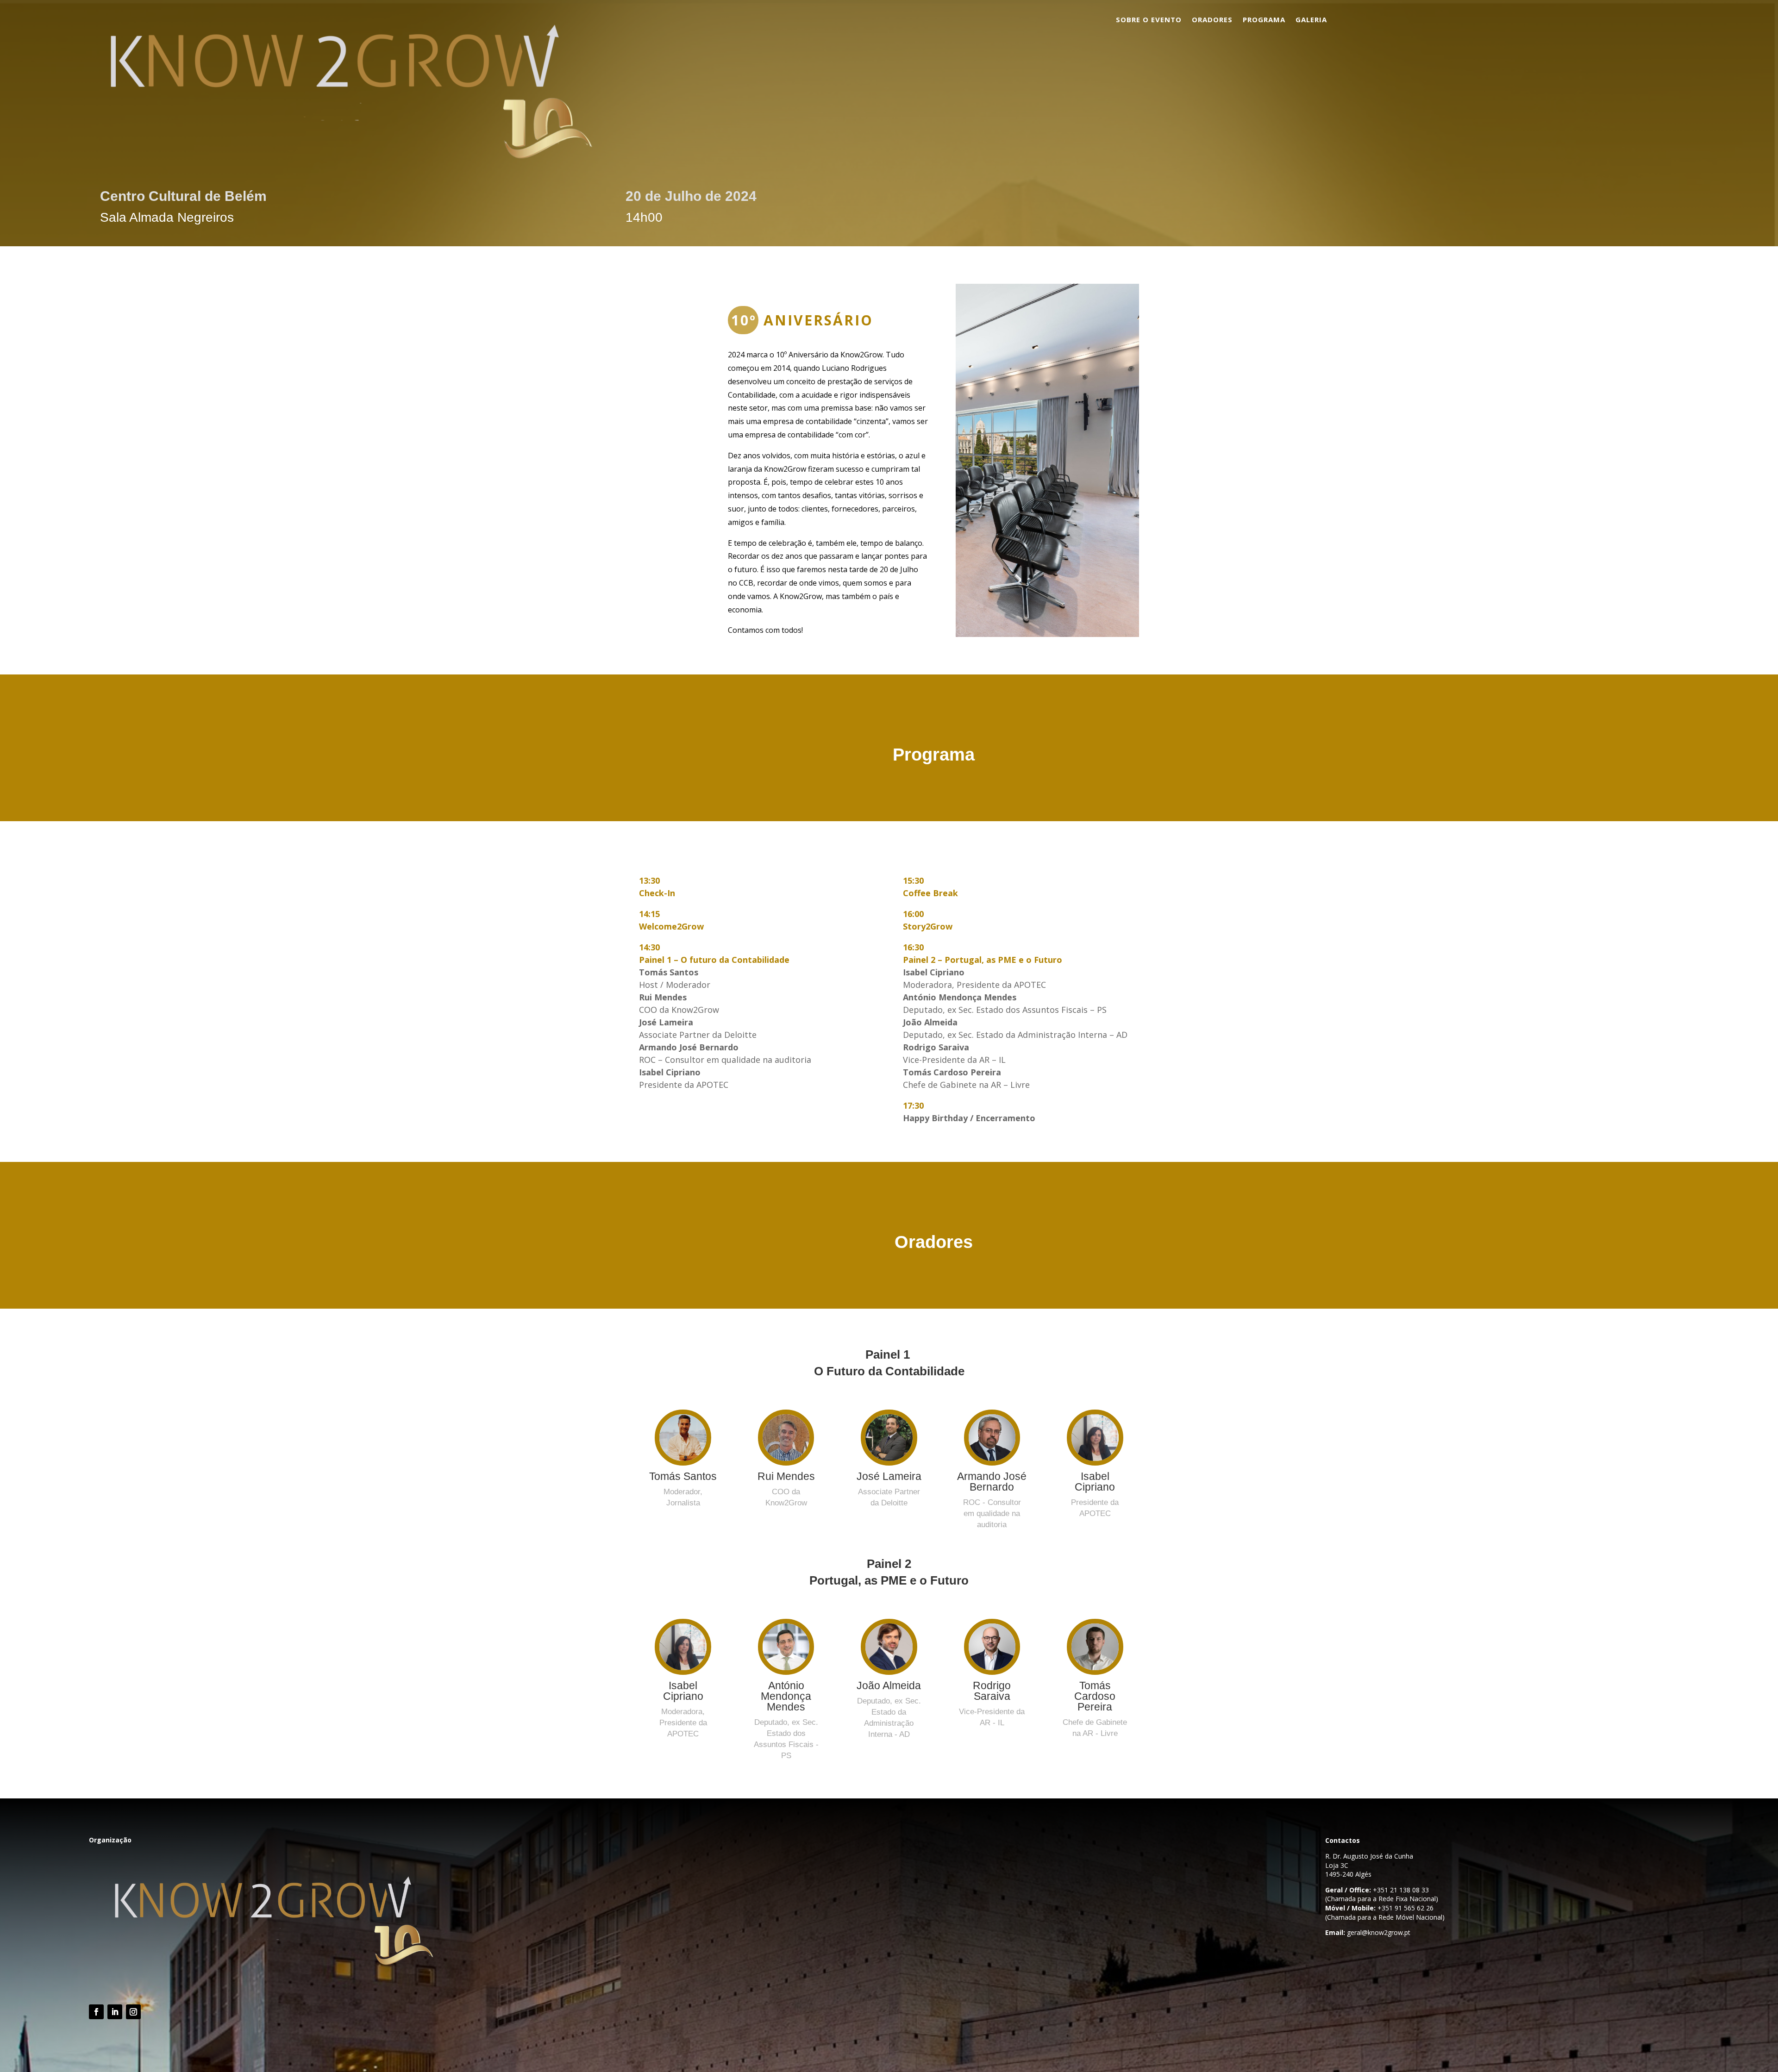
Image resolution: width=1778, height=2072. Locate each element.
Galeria (1311, 20)
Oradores (1212, 20)
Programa (1264, 20)
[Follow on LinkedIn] (115, 2012)
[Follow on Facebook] (96, 2012)
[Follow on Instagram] (133, 2012)
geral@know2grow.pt (1379, 1932)
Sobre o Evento (1149, 20)
